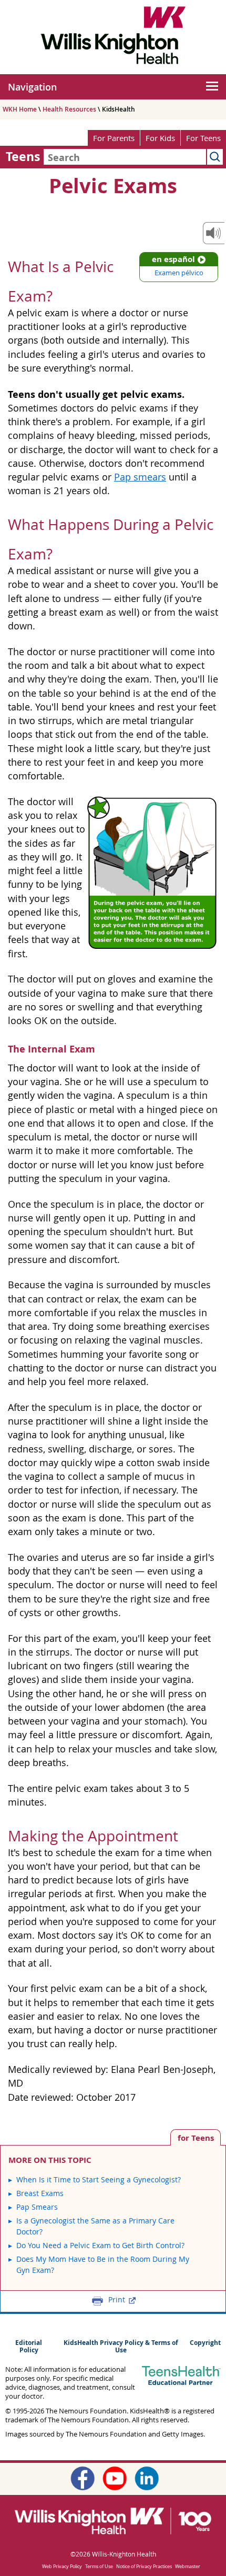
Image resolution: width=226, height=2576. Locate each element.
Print (117, 2300)
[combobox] (125, 157)
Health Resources (69, 109)
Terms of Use (99, 2567)
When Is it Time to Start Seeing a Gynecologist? (99, 2179)
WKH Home (20, 109)
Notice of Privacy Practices (144, 2567)
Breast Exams (40, 2193)
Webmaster (188, 2567)
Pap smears (140, 477)
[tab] (196, 2137)
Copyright (205, 2343)
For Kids (160, 138)
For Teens (203, 138)
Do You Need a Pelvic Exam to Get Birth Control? (100, 2245)
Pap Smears (37, 2207)
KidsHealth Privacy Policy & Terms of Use (121, 2347)
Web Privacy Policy (62, 2567)
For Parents (114, 138)
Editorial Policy (29, 2347)
